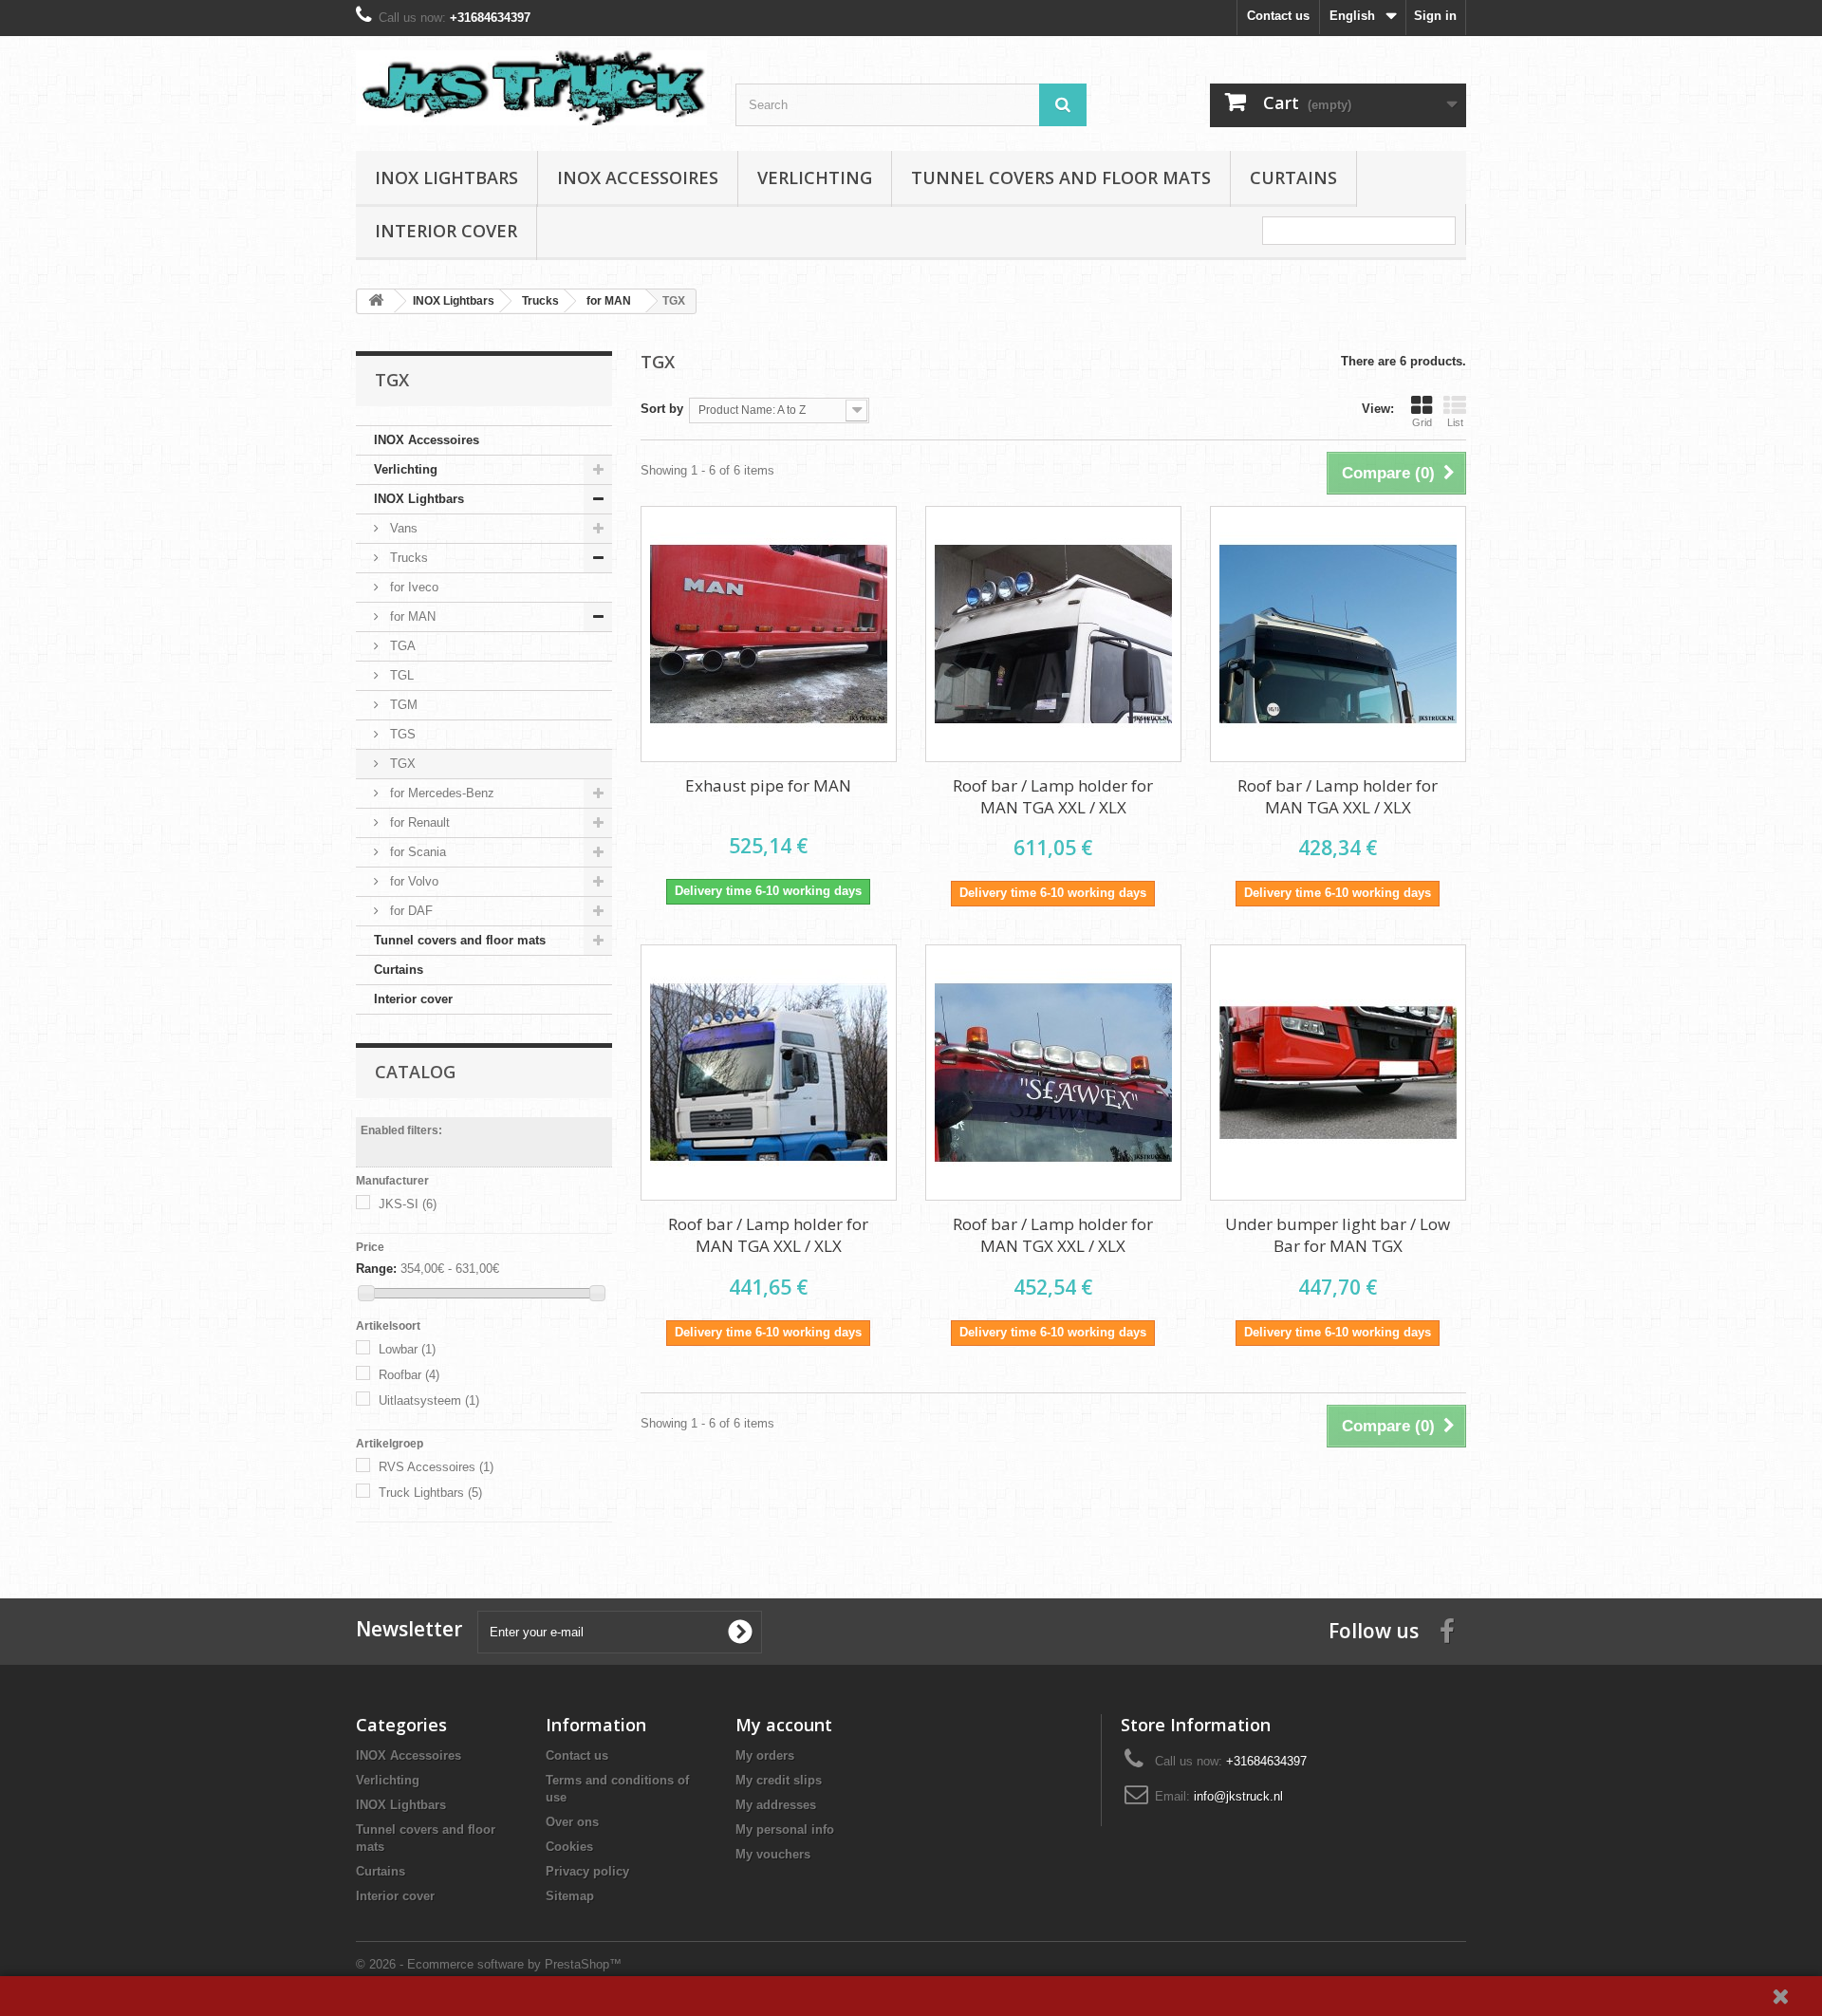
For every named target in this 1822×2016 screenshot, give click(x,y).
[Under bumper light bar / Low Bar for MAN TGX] (1338, 1073)
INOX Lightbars (446, 177)
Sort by (662, 409)
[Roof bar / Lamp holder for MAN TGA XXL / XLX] (1053, 634)
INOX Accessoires (638, 177)
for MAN (411, 616)
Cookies (569, 1847)
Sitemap (570, 1896)
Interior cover (446, 231)
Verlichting (815, 177)
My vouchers (773, 1854)
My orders (765, 1755)
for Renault (418, 822)
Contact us (1278, 16)
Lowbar (407, 1349)
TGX (401, 764)
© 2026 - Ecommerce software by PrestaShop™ (489, 1964)
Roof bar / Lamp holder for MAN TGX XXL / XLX (1053, 1235)
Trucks (407, 558)
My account (784, 1725)
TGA (401, 646)
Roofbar (409, 1375)
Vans (402, 528)
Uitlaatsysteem (429, 1400)
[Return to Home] (376, 301)
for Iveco (412, 587)
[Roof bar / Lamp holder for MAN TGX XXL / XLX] (1053, 1073)
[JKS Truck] (531, 88)
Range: (376, 1269)
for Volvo (412, 881)
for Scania (416, 852)
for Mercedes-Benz (440, 793)
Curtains (1293, 177)
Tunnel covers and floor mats (1061, 177)
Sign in (1435, 16)
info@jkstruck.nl (1238, 1796)
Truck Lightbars (430, 1493)
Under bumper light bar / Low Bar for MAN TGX (1338, 1235)
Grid (1422, 422)
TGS (401, 734)
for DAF (409, 911)
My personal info (785, 1829)
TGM (402, 705)
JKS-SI (408, 1204)
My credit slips (779, 1780)
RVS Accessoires (436, 1467)
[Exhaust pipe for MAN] (769, 634)
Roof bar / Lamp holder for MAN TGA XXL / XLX (1053, 796)
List (1455, 422)
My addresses (776, 1805)
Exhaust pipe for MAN (768, 785)
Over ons (572, 1822)
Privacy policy (587, 1871)
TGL (400, 675)
